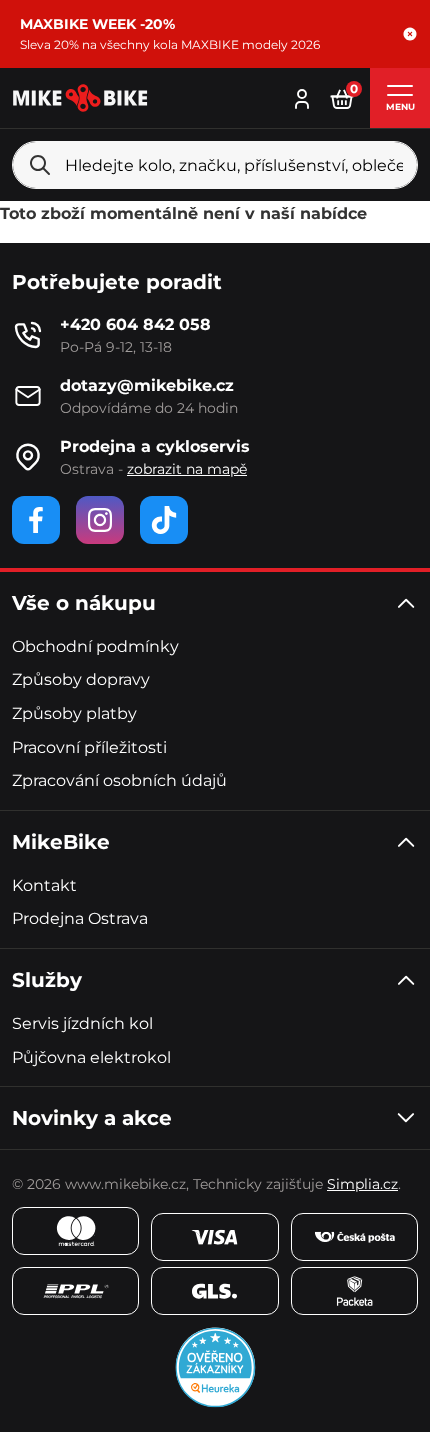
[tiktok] (164, 520)
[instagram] (100, 520)
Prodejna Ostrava (80, 918)
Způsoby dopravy (81, 679)
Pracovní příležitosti (89, 747)
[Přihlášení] (302, 96)
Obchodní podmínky (95, 646)
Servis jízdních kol (82, 1023)
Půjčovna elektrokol (91, 1057)
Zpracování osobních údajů (119, 780)
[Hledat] (40, 165)
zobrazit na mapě (187, 469)
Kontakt (44, 885)
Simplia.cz (362, 1184)
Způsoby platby (74, 713)
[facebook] (36, 520)
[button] (410, 34)
